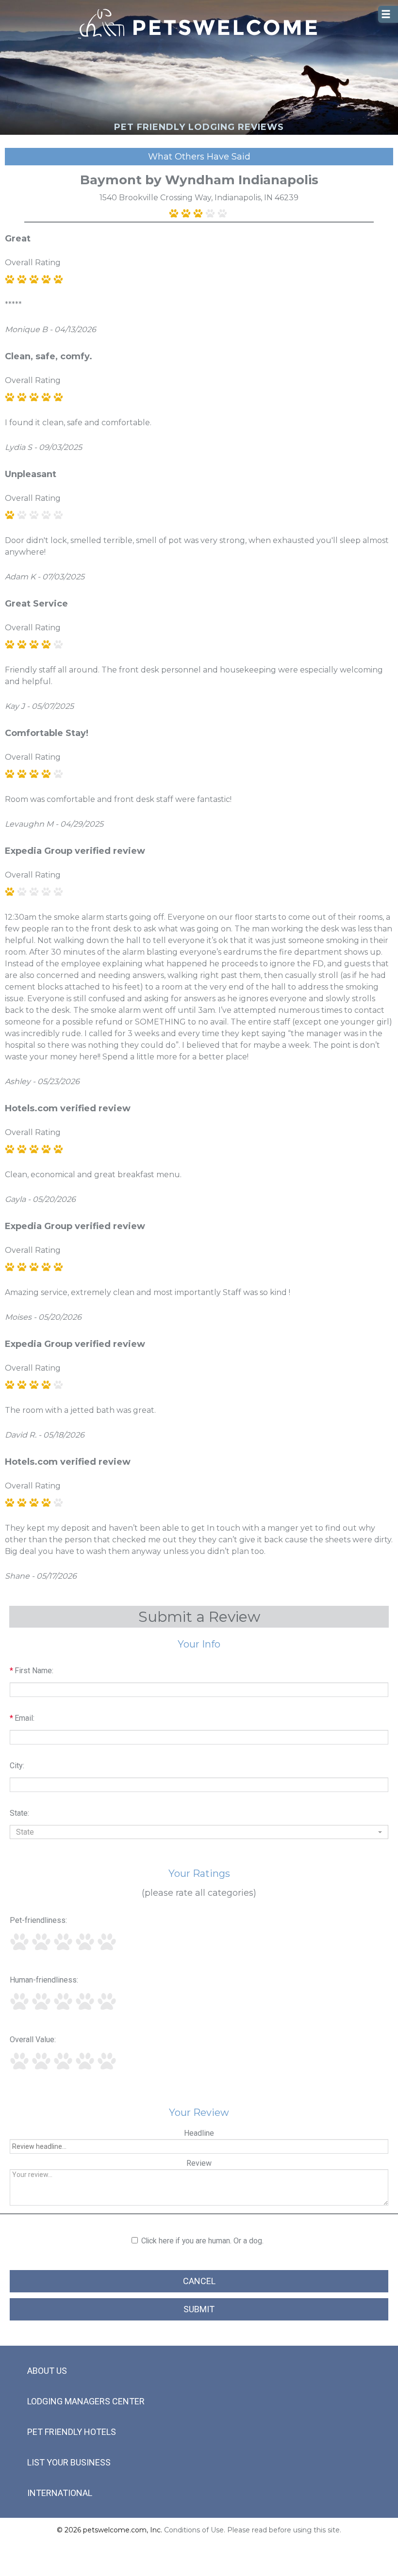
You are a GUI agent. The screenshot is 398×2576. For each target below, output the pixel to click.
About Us (47, 2371)
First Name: (32, 1671)
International (60, 2493)
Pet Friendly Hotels (72, 2432)
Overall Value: (33, 2040)
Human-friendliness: (44, 1980)
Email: (22, 1718)
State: (19, 1813)
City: (17, 1766)
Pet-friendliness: (38, 1920)
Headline (199, 2133)
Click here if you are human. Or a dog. (202, 2241)
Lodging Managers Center (86, 2401)
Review (199, 2163)
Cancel (199, 2281)
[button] (199, 1832)
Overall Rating (33, 263)
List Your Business (69, 2462)
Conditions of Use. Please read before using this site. (253, 2530)
